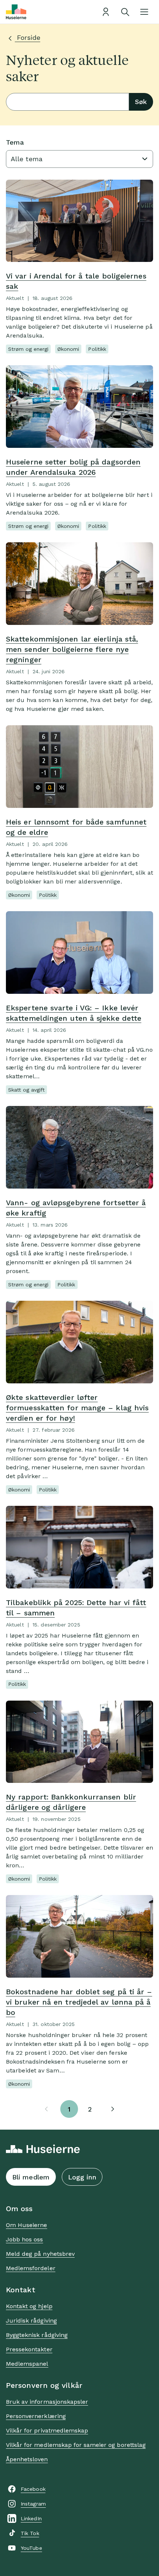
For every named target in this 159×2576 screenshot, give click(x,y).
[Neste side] (112, 2109)
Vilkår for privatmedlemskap (47, 2430)
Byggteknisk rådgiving (37, 2335)
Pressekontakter (29, 2349)
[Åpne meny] (144, 12)
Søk (141, 102)
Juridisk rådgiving (31, 2321)
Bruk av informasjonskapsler (47, 2402)
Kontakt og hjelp (29, 2306)
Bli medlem (31, 2177)
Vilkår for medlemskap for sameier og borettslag (76, 2445)
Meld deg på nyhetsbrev (40, 2254)
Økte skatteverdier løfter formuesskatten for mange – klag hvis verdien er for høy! (77, 1408)
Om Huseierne (26, 2225)
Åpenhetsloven (27, 2459)
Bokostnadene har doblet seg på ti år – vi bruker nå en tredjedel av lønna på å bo (79, 2002)
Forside (28, 37)
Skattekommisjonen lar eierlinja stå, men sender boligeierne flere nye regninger (72, 649)
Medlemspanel (27, 2364)
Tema (15, 142)
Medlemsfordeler (31, 2268)
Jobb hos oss (24, 2239)
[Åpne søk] (125, 12)
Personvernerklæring (36, 2416)
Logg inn (82, 2177)
